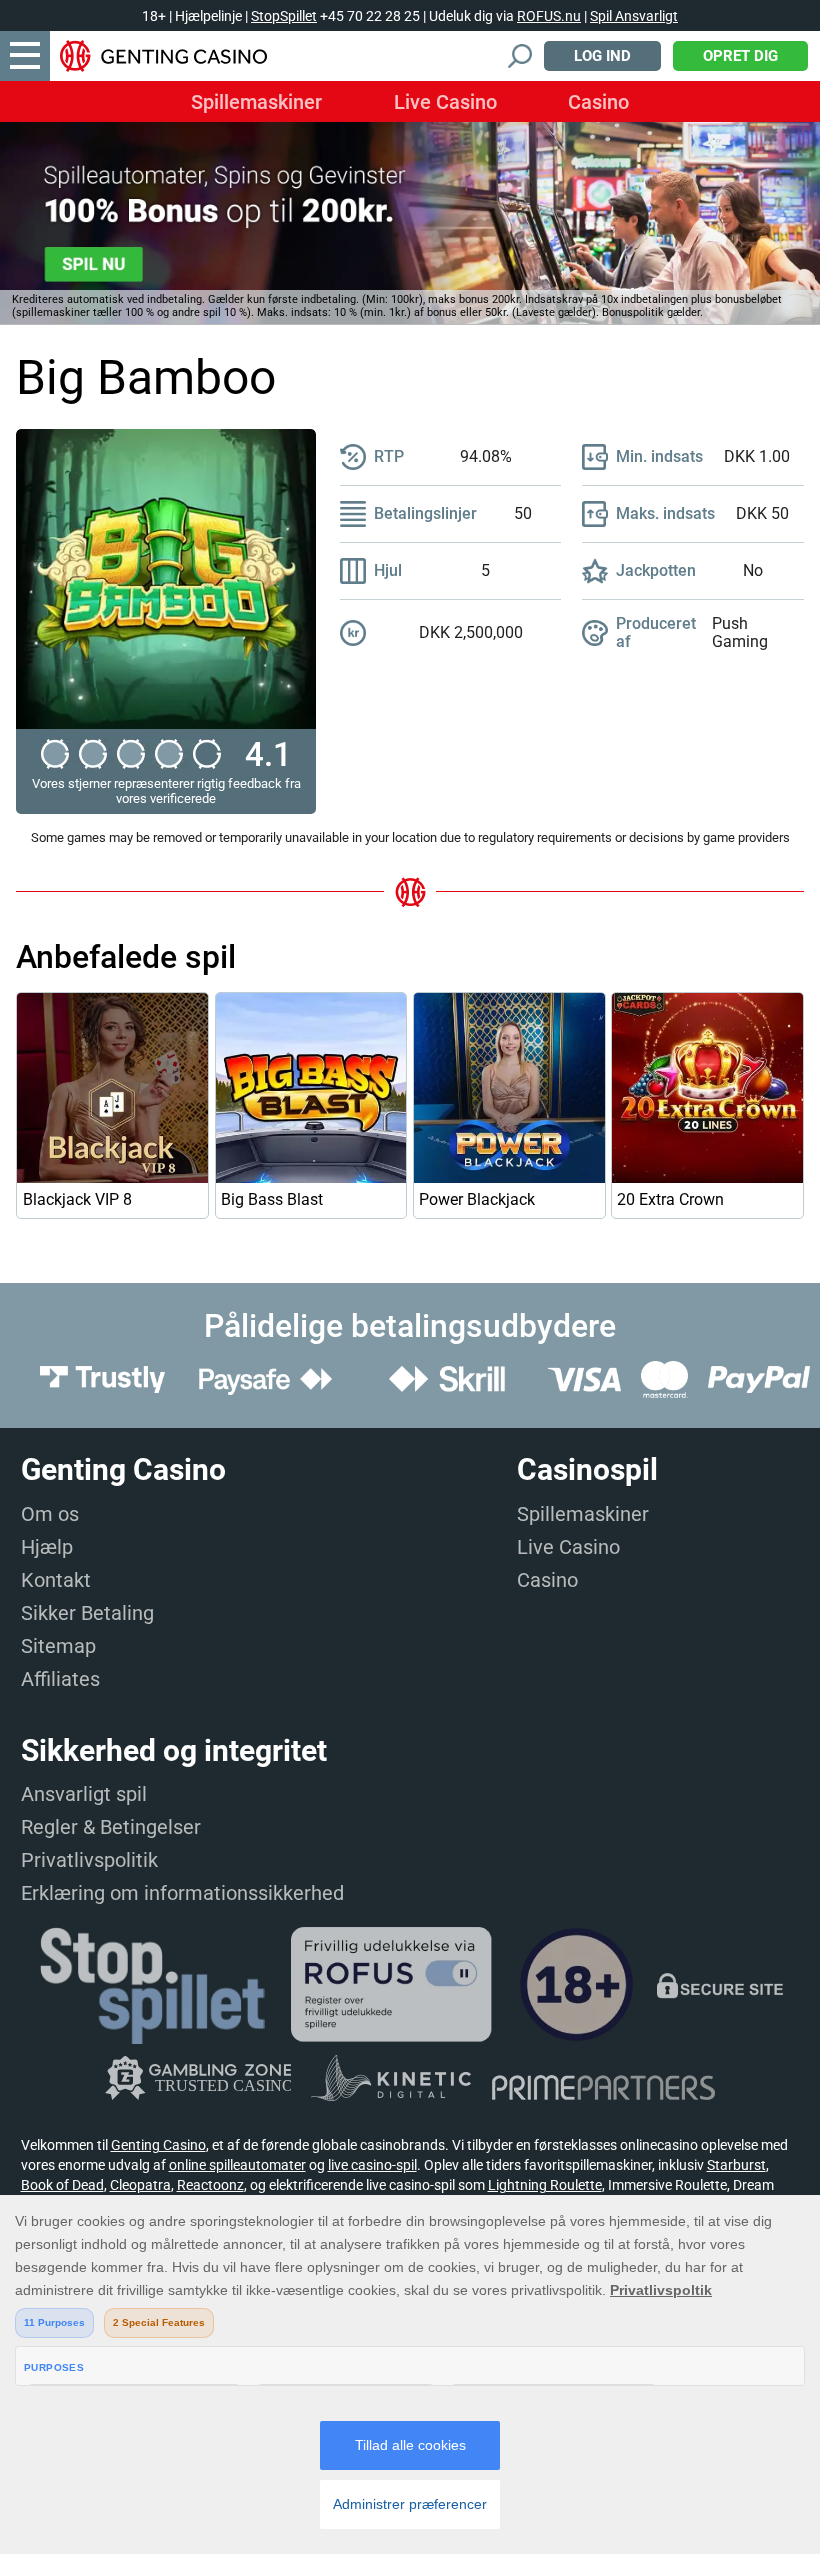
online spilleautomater (237, 2165)
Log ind (602, 56)
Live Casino (445, 102)
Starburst (736, 2165)
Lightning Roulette (545, 2185)
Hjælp (47, 1547)
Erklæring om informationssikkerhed (182, 1893)
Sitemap (58, 1646)
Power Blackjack (477, 1199)
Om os (50, 1514)
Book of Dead (62, 2185)
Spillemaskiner (256, 102)
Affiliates (60, 1679)
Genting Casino (158, 2145)
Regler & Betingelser (111, 1827)
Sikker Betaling (87, 1613)
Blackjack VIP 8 (77, 1199)
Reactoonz (210, 2185)
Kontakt (56, 1580)
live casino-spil (372, 2165)
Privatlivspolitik (89, 1860)
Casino (598, 102)
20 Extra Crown (670, 1199)
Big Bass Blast (272, 1199)
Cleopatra (140, 2185)
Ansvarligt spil (84, 1794)
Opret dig (740, 56)
